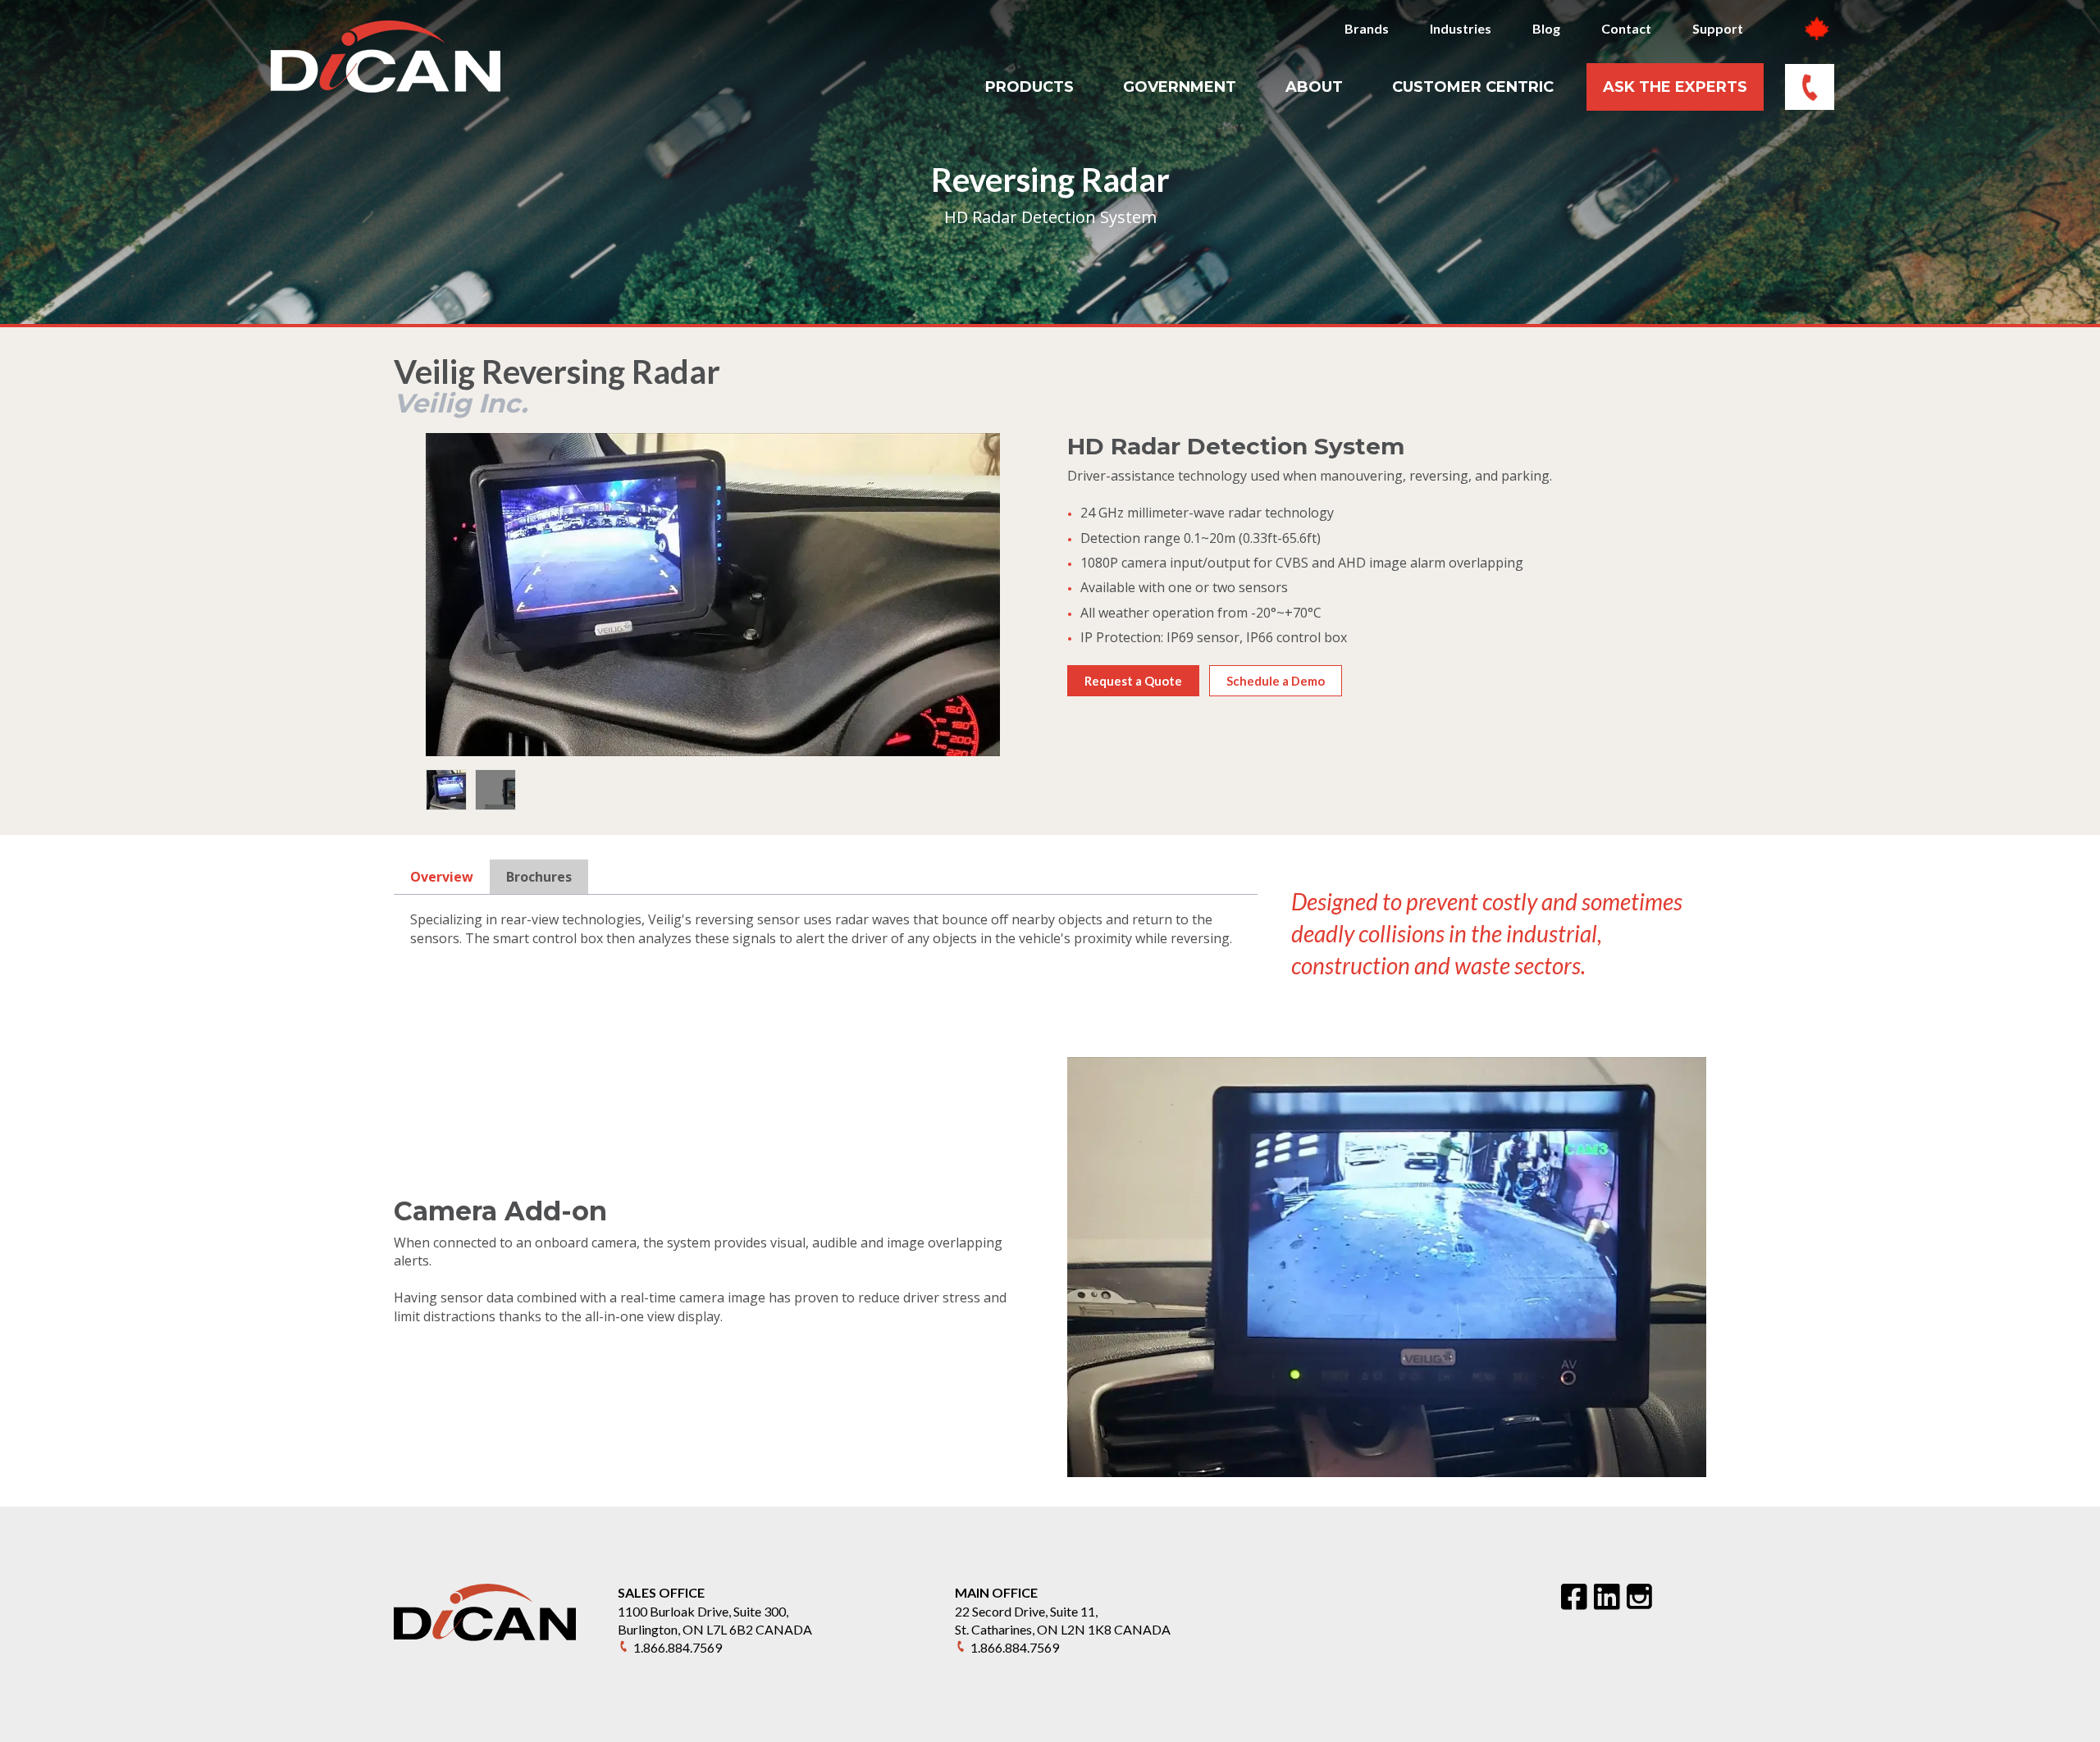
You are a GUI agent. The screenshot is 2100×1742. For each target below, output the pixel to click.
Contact (1626, 28)
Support (1718, 28)
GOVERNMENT (1180, 87)
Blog (1546, 28)
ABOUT (1314, 87)
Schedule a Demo (1276, 681)
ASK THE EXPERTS (1675, 87)
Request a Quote (1133, 681)
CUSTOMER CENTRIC (1473, 87)
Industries (1461, 28)
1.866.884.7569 (678, 1647)
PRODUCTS (1029, 87)
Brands (1367, 28)
